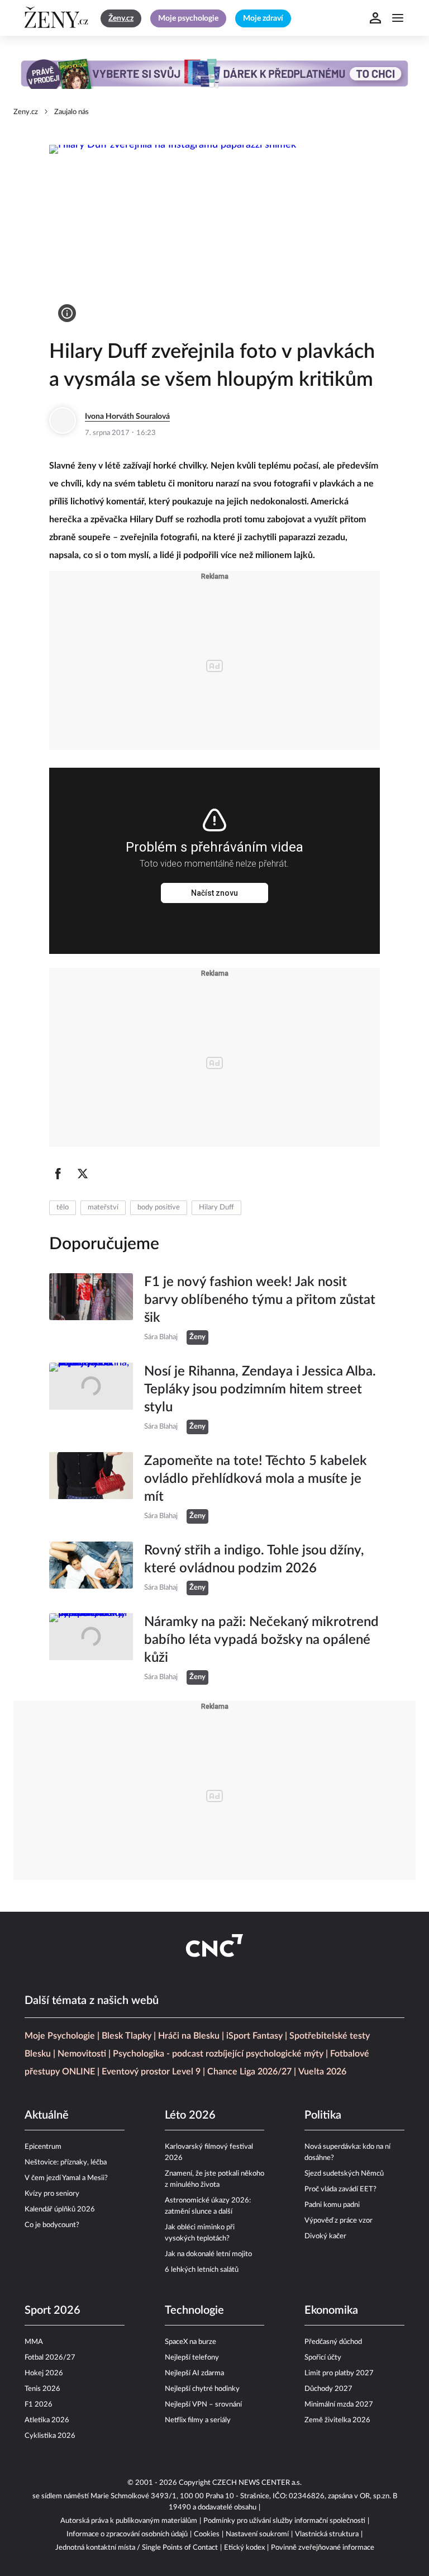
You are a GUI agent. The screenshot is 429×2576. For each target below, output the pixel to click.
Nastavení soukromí (257, 2534)
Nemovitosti (82, 2054)
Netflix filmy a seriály (198, 2420)
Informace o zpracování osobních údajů (127, 2534)
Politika (323, 2115)
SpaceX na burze (190, 2342)
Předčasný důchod (333, 2342)
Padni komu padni (332, 2205)
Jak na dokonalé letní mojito (208, 2254)
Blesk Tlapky (127, 2036)
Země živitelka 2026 (337, 2420)
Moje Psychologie (60, 2036)
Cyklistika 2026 (50, 2436)
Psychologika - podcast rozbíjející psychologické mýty (218, 2054)
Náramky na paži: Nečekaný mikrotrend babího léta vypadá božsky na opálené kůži (261, 1640)
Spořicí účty (323, 2358)
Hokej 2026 (44, 2373)
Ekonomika (331, 2310)
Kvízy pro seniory (52, 2194)
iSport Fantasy (254, 2036)
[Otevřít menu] (398, 18)
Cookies (207, 2534)
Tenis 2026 (42, 2389)
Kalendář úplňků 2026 (60, 2209)
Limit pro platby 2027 (339, 2373)
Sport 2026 (53, 2310)
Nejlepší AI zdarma (194, 2373)
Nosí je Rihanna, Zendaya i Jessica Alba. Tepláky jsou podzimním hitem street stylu (260, 1389)
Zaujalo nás (71, 112)
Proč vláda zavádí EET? (340, 2189)
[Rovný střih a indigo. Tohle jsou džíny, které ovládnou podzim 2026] (91, 1568)
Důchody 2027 (328, 2389)
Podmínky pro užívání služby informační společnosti (284, 2521)
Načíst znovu (214, 893)
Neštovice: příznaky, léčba (66, 2163)
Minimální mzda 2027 (339, 2405)
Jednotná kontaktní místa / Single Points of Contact (137, 2548)
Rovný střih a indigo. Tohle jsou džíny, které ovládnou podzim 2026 (254, 1559)
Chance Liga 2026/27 (249, 2072)
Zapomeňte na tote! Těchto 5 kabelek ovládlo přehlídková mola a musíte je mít (256, 1479)
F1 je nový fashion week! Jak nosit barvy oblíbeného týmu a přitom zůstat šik (260, 1300)
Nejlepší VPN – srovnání (203, 2405)
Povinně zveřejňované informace (323, 2548)
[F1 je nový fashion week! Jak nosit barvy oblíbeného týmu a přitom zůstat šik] (91, 1309)
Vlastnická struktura (327, 2534)
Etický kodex (244, 2548)
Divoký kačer (325, 2236)
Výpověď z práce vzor (339, 2221)
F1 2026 (39, 2405)
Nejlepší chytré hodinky (202, 2389)
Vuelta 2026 (322, 2072)
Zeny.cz (26, 112)
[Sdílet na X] (83, 1174)
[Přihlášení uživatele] (375, 18)
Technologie (194, 2310)
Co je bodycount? (52, 2225)
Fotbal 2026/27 (50, 2358)
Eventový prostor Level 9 (151, 2072)
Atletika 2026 (47, 2420)
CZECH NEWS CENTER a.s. (257, 2483)
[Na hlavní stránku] (58, 18)
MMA (34, 2342)
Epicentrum (43, 2147)
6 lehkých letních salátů (202, 2270)
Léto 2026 (190, 2115)
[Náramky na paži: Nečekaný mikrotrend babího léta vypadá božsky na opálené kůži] (91, 1649)
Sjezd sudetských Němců (344, 2174)
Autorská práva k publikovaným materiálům (129, 2521)
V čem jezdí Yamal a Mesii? (66, 2178)
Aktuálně (47, 2115)
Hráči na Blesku (189, 2036)
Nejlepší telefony (192, 2358)
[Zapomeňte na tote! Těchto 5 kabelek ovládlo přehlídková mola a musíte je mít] (91, 1488)
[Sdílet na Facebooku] (58, 1174)
